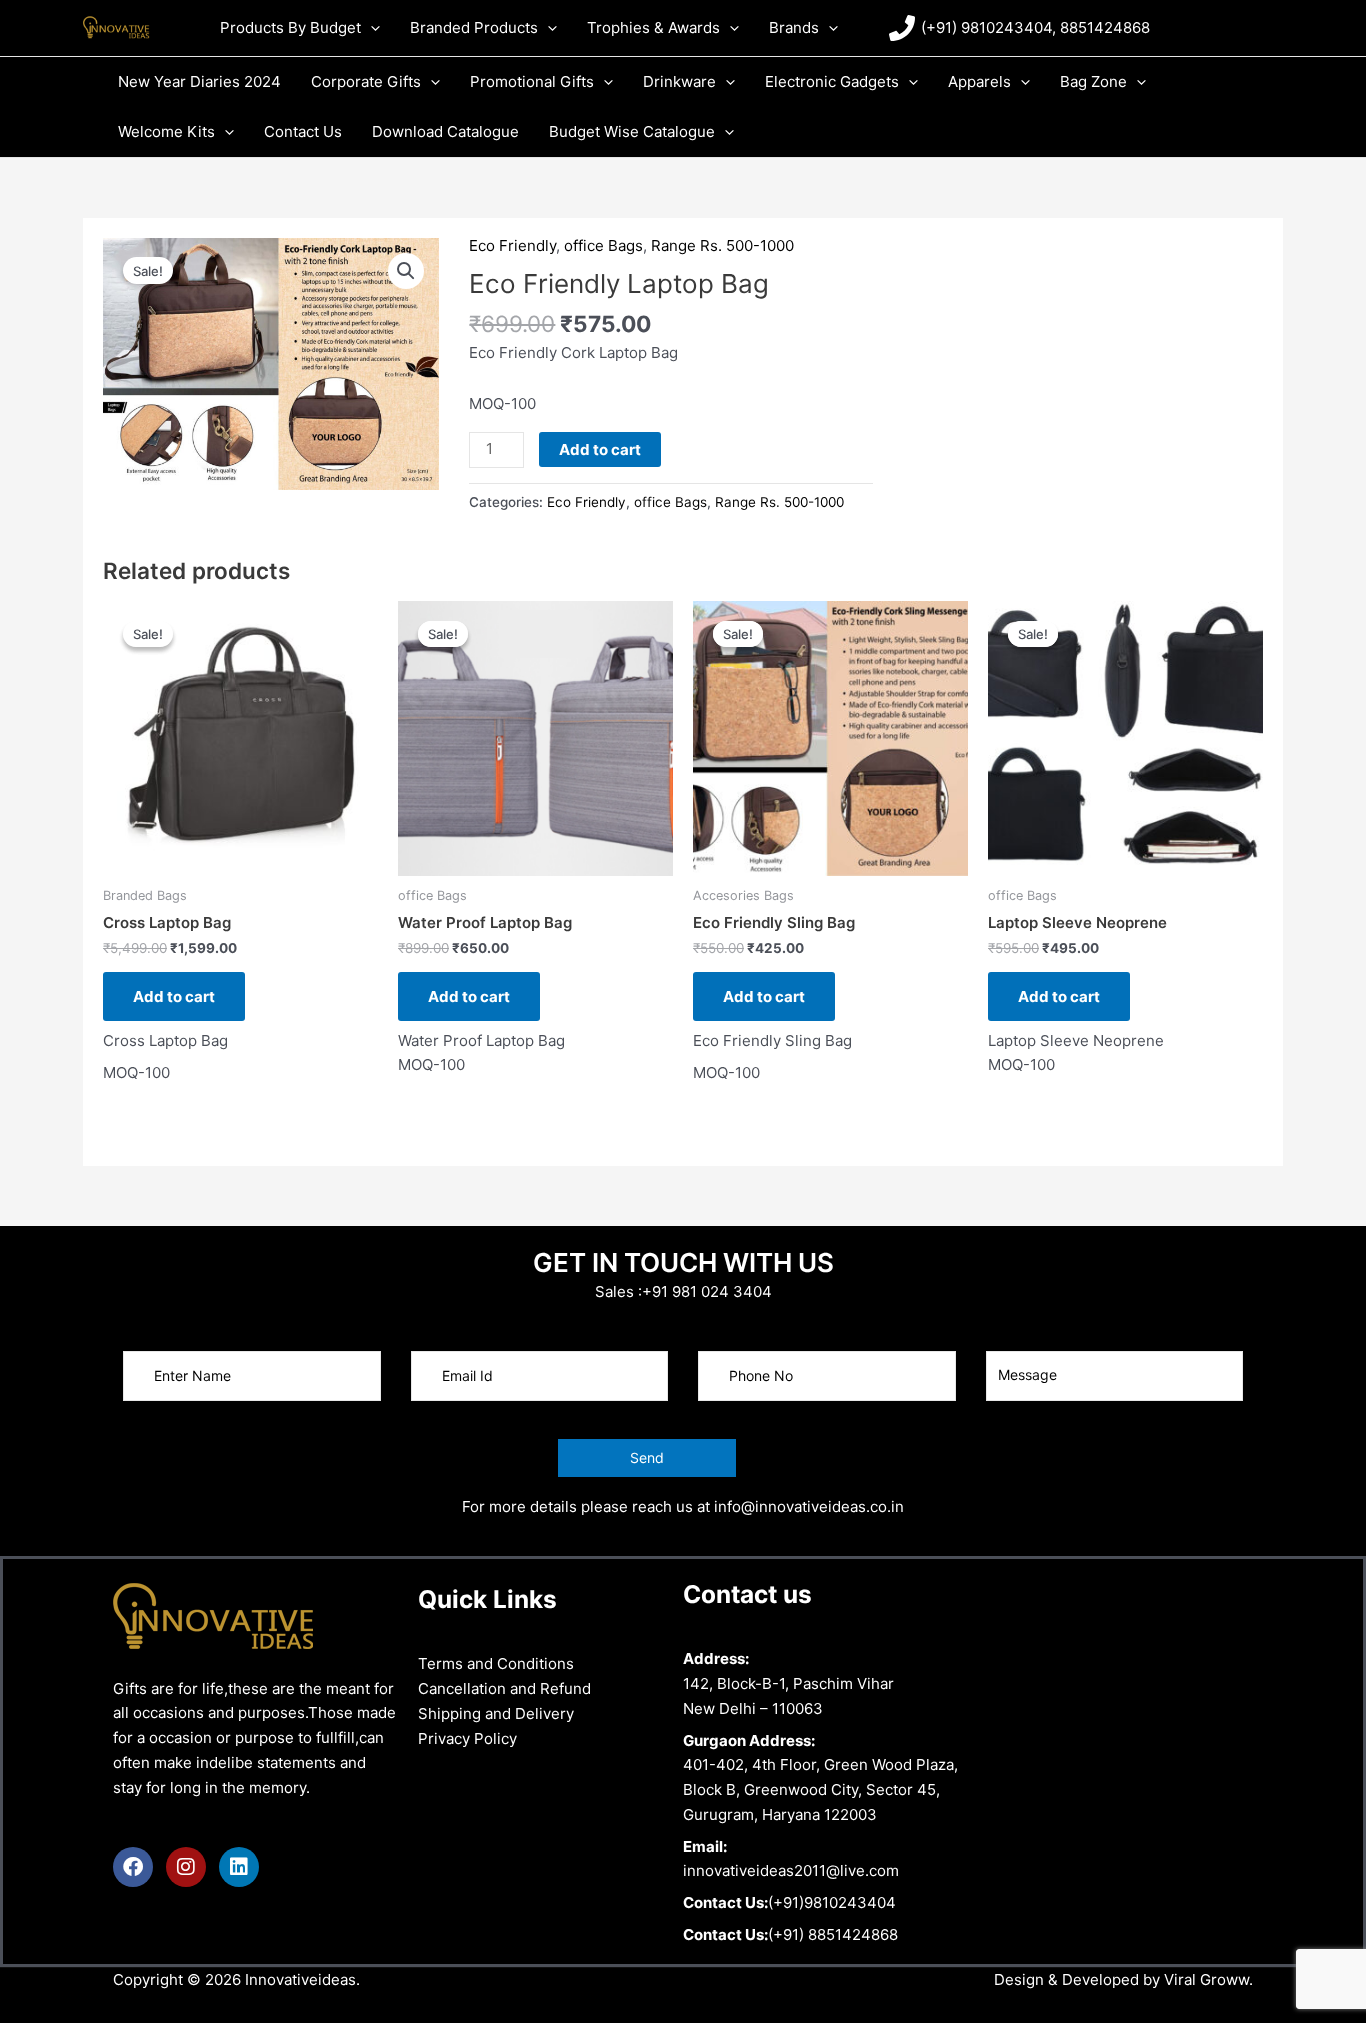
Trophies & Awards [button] (653, 27)
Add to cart (600, 449)
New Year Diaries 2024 (199, 81)
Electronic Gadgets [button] (832, 81)
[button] (370, 27)
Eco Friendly (512, 245)
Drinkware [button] (679, 81)
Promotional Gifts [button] (532, 81)
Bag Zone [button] (1093, 81)
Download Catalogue (445, 131)
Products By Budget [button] (290, 27)
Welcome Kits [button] (166, 131)
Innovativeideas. (302, 1979)
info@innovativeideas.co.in (809, 1506)
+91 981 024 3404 (707, 1291)
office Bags (603, 245)
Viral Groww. (1206, 1979)
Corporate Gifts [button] (366, 81)
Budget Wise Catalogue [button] (632, 131)
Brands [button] (794, 27)
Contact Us (303, 131)
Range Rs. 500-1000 (722, 245)
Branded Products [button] (474, 27)
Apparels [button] (979, 81)
